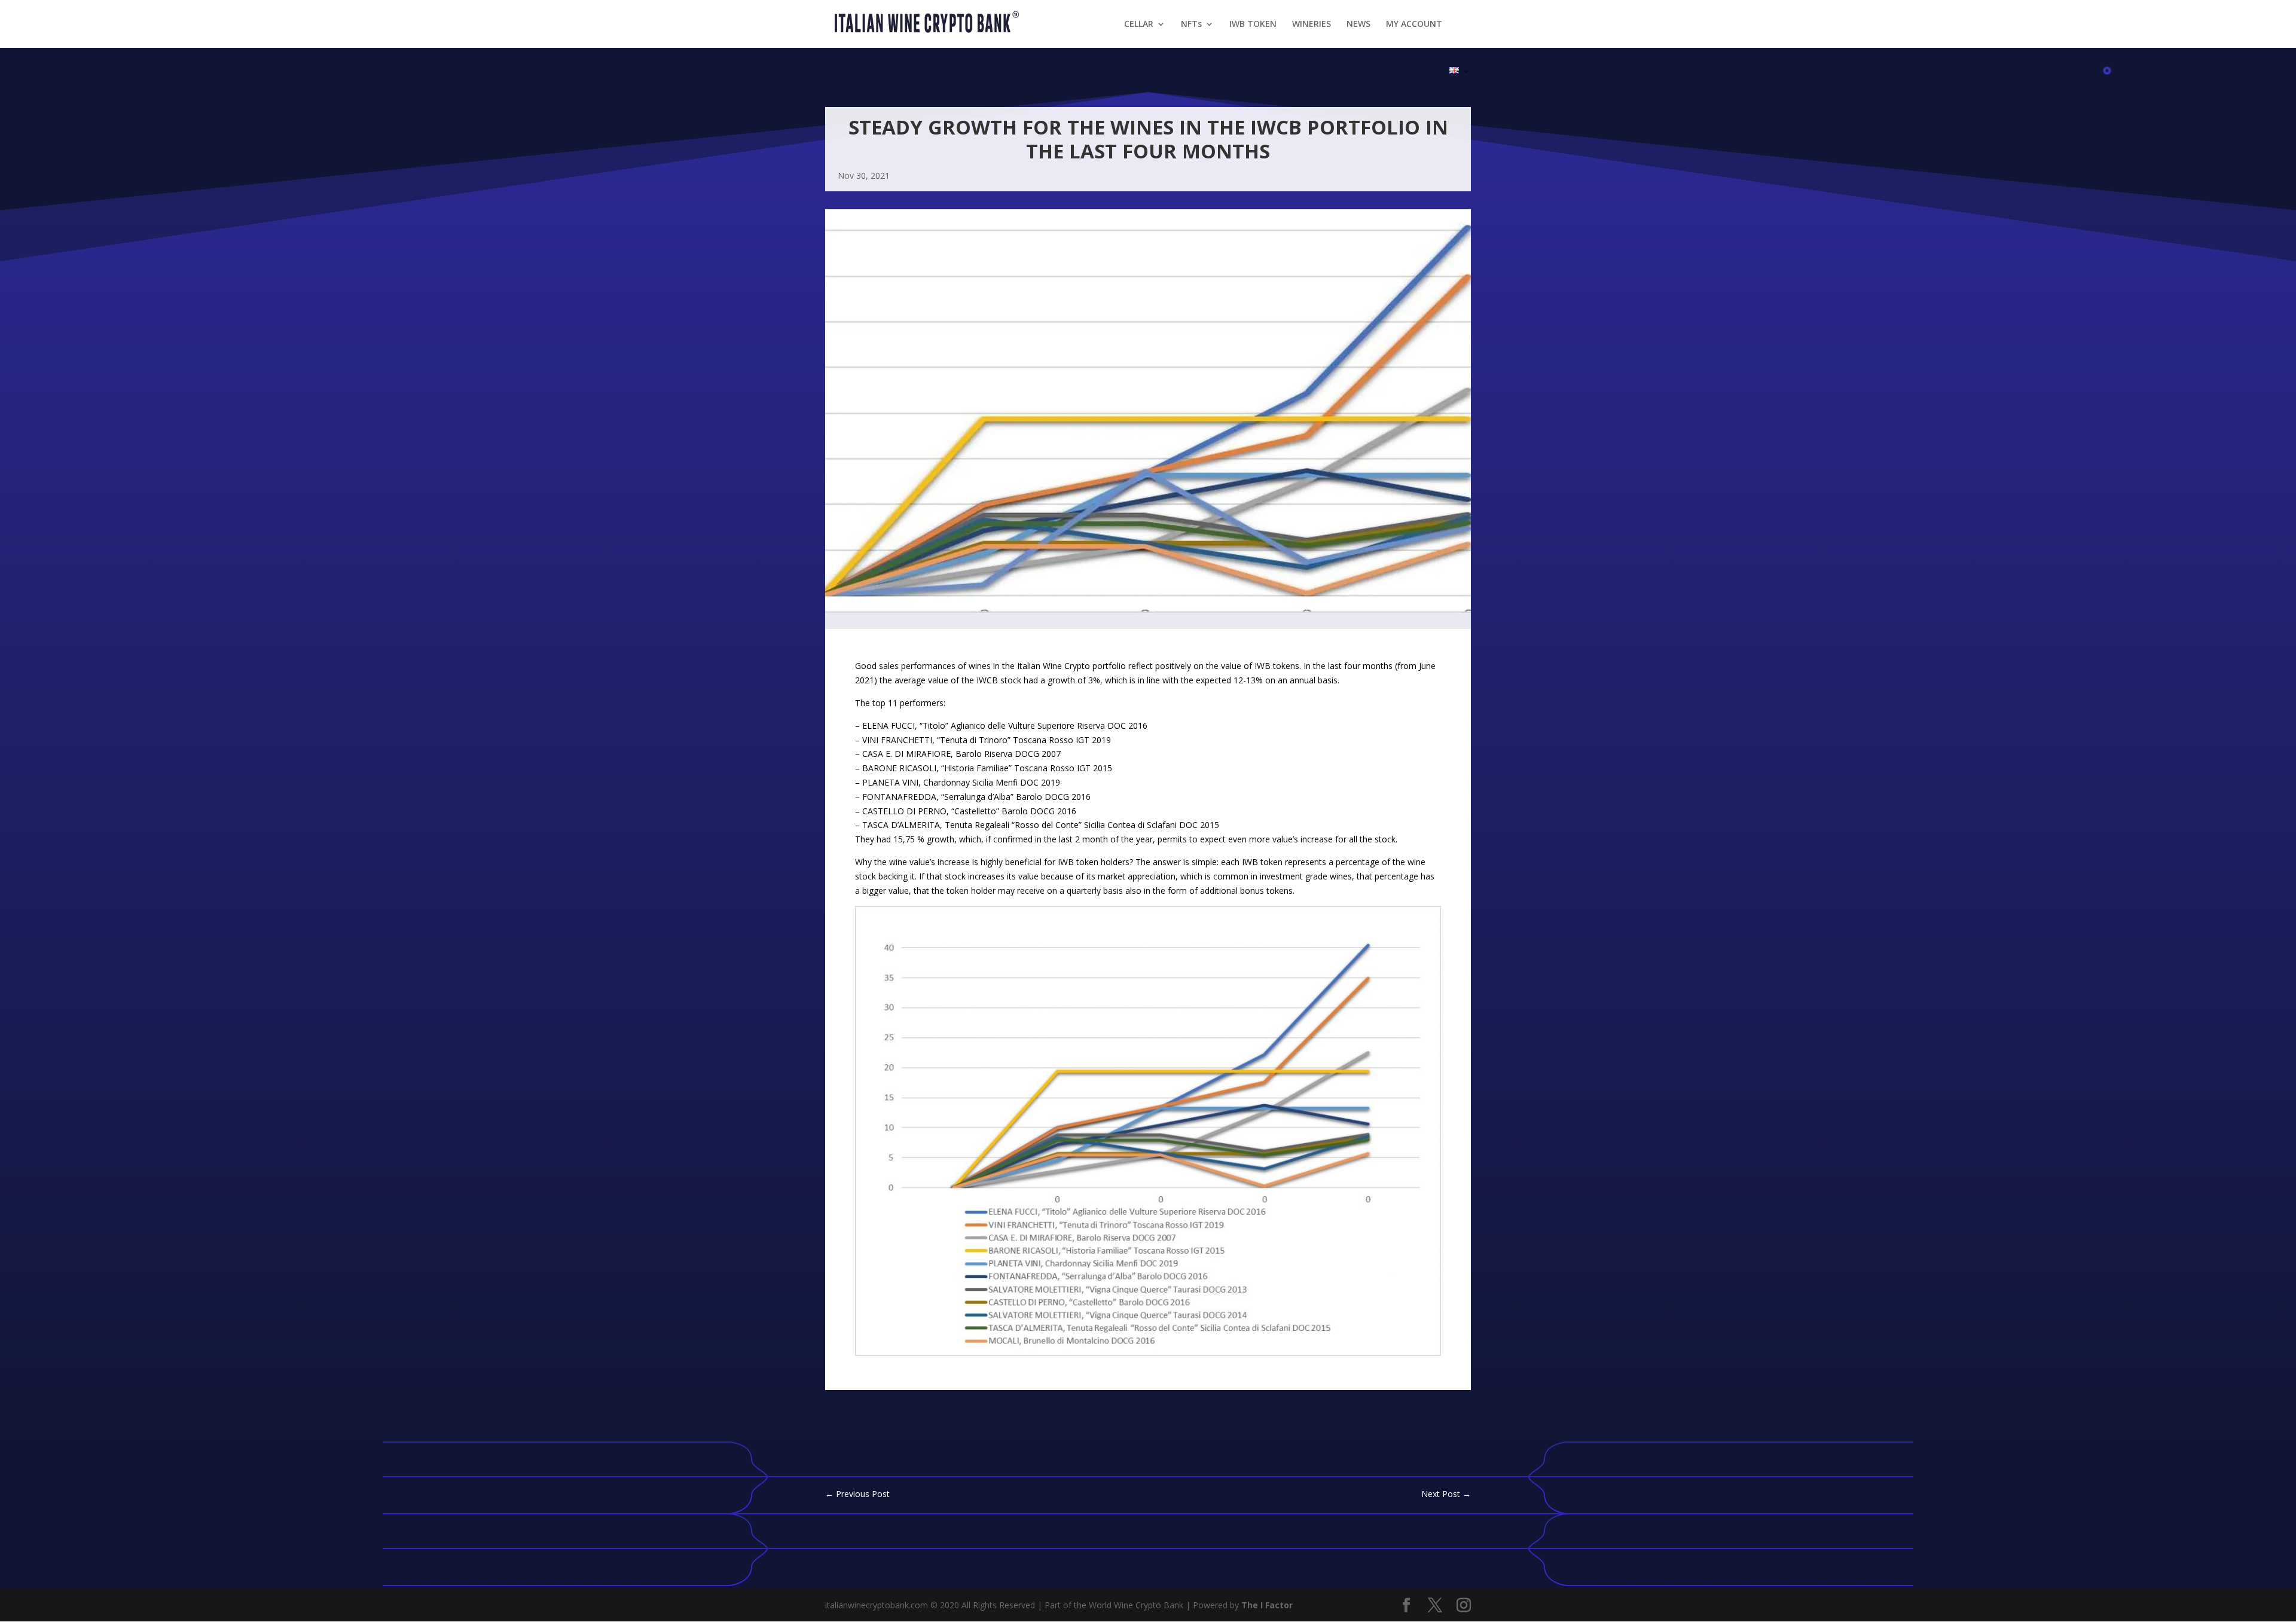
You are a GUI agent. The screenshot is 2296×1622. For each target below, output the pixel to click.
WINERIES (1312, 25)
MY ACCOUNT (1414, 25)
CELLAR (1139, 25)
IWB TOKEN (1253, 25)
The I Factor (1267, 1605)
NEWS (1358, 25)
